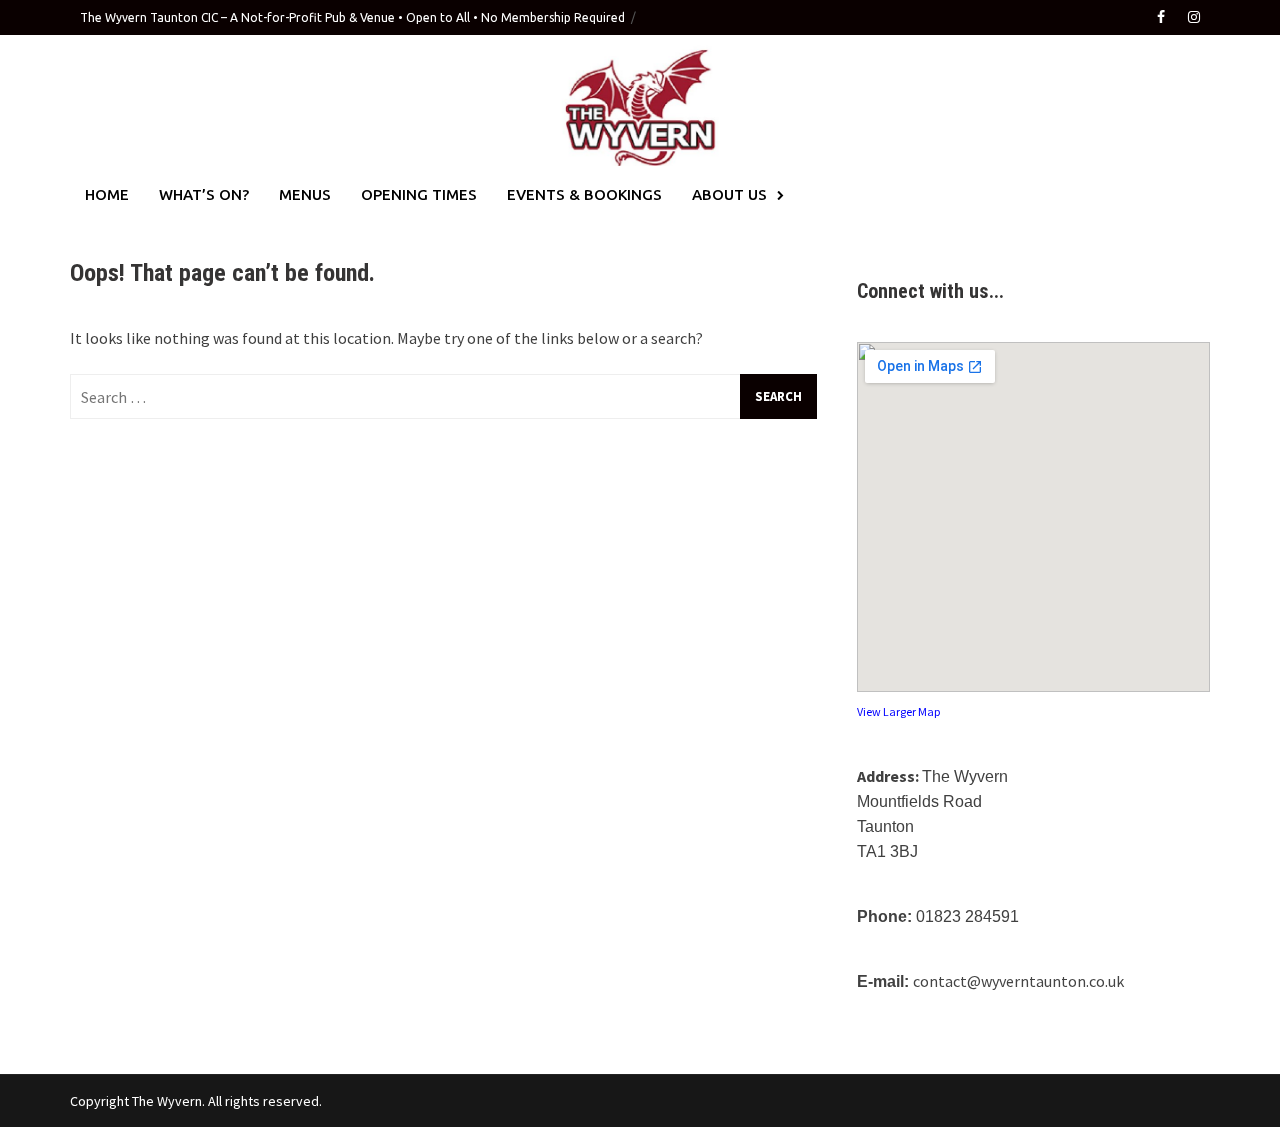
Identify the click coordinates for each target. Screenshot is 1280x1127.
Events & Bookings (584, 194)
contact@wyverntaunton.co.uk (1018, 981)
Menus (305, 194)
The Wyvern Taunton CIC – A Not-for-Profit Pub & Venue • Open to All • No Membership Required (352, 17)
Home (107, 194)
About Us (729, 194)
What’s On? (204, 194)
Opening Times (419, 194)
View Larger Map (898, 711)
